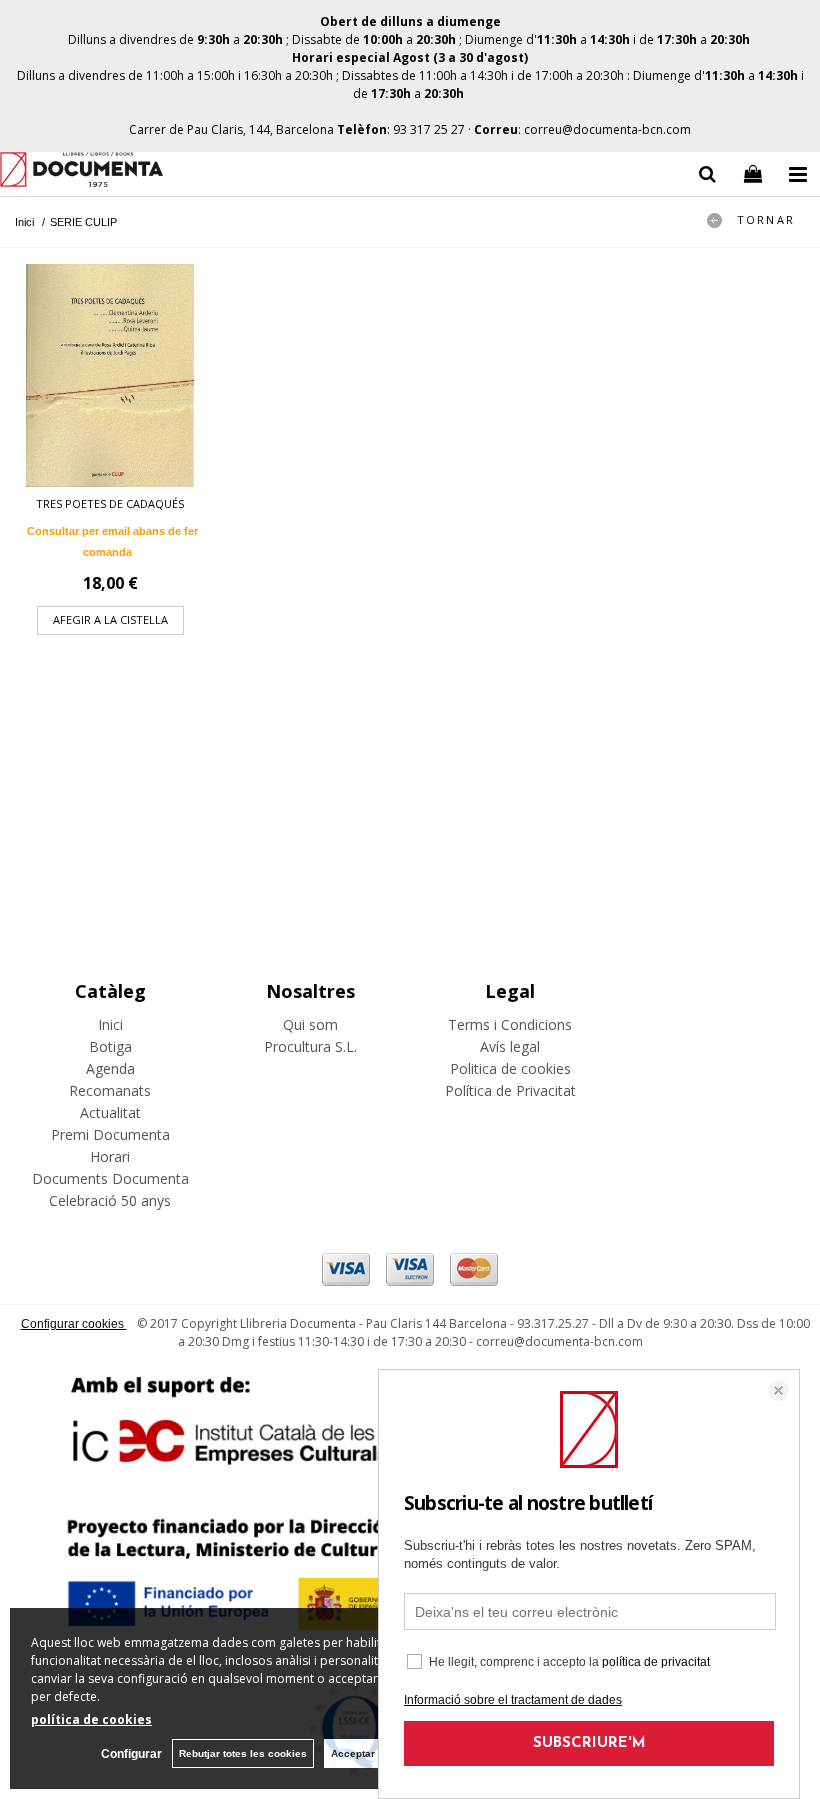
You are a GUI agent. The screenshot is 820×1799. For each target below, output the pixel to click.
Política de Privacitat (510, 1090)
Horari (110, 1156)
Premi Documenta (110, 1134)
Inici (110, 1024)
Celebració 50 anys (110, 1200)
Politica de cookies (510, 1068)
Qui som (310, 1024)
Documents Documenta (110, 1178)
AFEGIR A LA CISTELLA (110, 619)
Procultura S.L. (310, 1046)
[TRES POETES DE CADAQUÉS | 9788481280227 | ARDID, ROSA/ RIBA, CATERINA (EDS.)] (110, 375)
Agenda (110, 1068)
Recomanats (110, 1090)
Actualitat (110, 1112)
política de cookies (91, 1719)
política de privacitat (656, 1662)
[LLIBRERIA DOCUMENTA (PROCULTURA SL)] (81, 172)
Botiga (110, 1046)
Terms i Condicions (510, 1024)
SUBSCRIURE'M (589, 1743)
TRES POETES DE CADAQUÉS (110, 503)
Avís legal (510, 1046)
